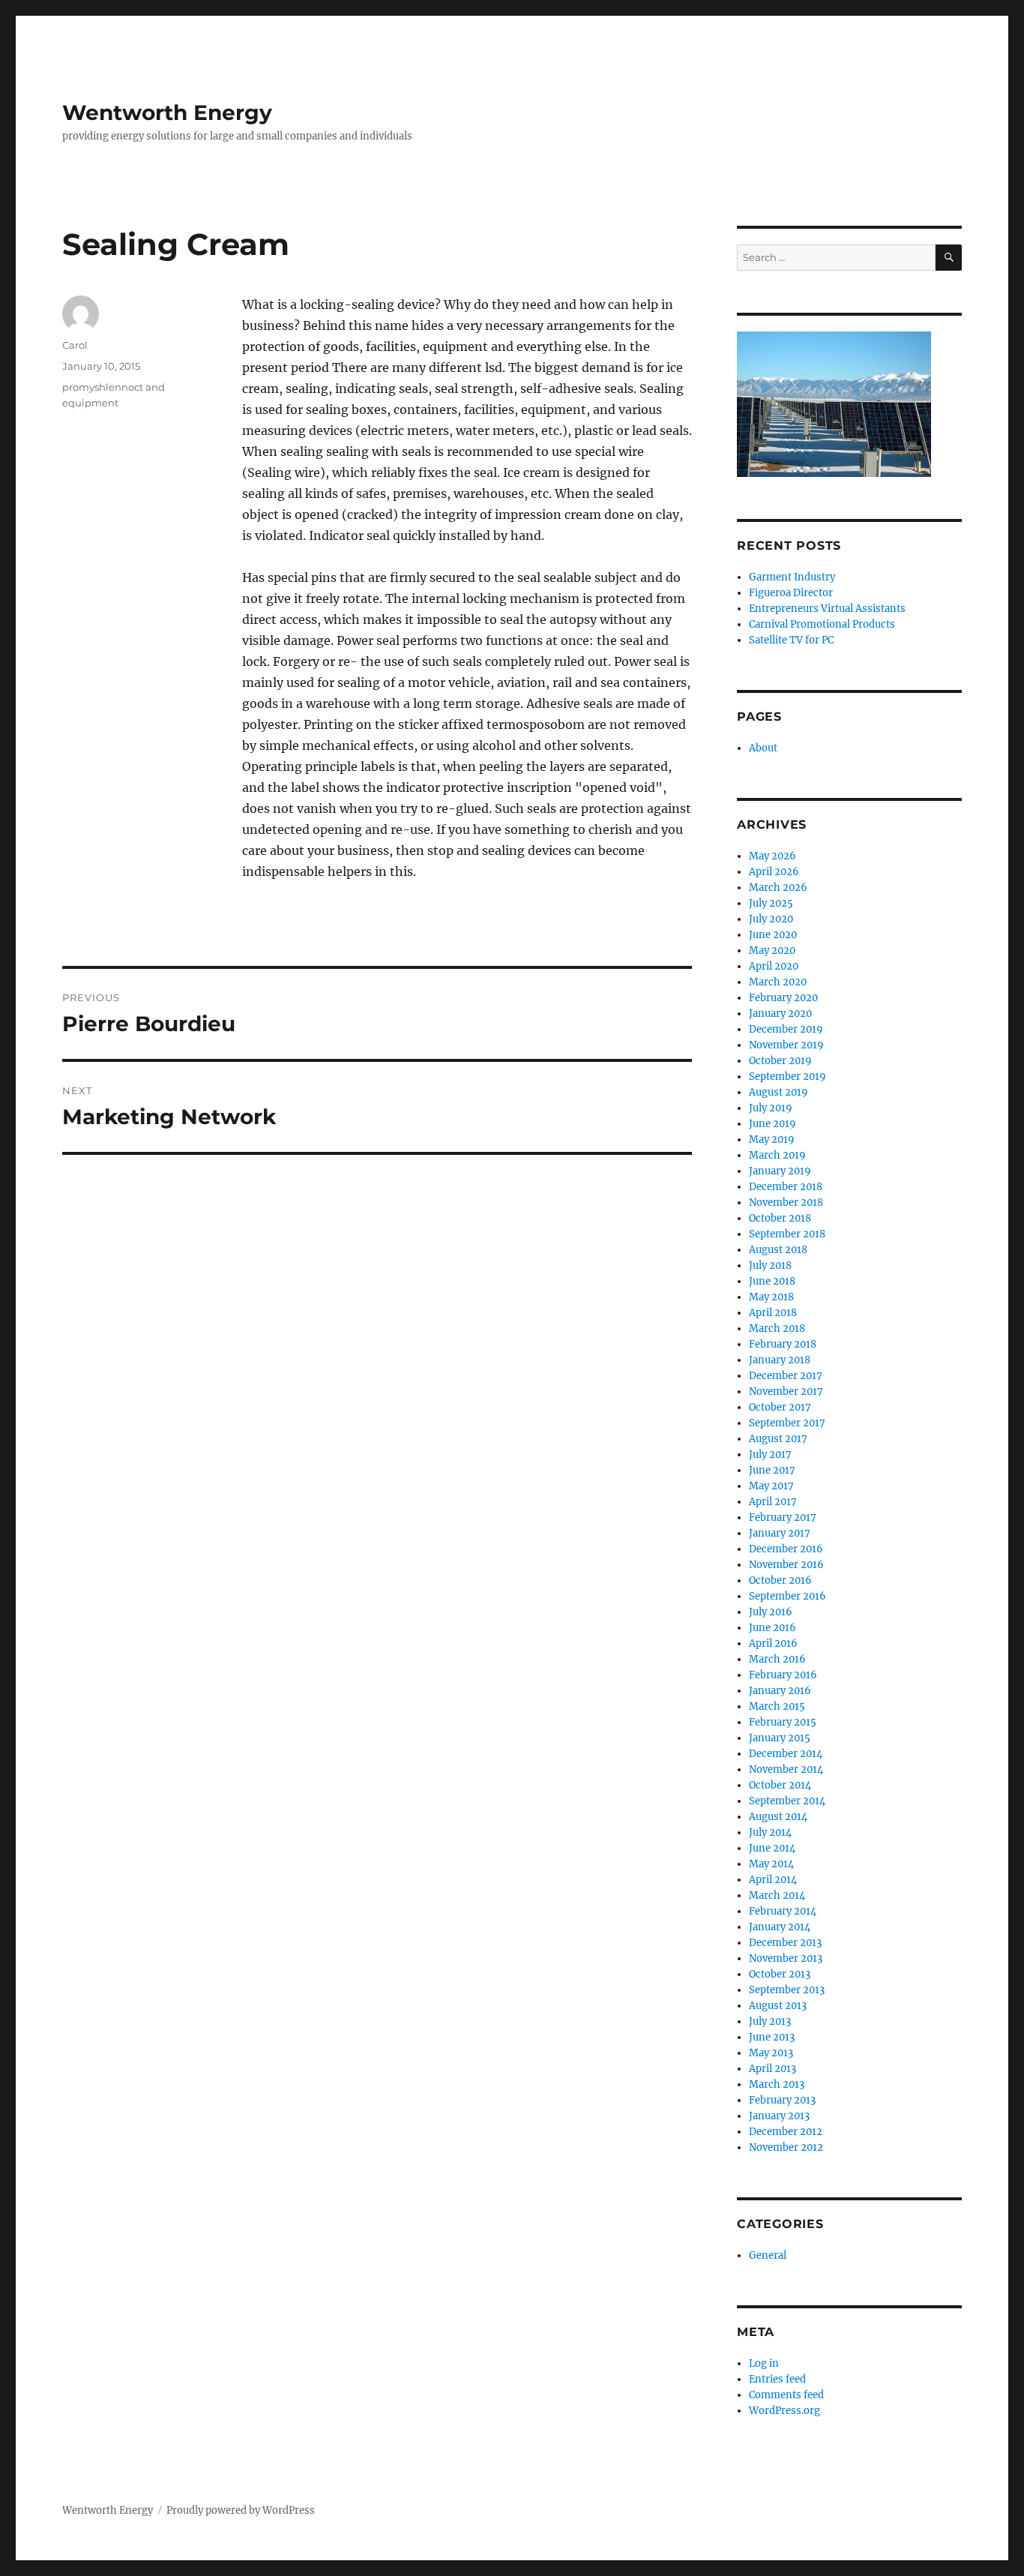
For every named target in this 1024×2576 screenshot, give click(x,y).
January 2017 (780, 1533)
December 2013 (785, 1943)
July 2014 (770, 1832)
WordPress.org (784, 2411)
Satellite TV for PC (791, 640)
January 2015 (780, 1738)
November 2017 (786, 1391)
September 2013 (787, 1990)
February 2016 (783, 1675)
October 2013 (780, 1974)
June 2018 (772, 1281)
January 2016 (780, 1691)
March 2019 (777, 1155)
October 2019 (780, 1061)
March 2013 (777, 2084)
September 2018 (787, 1234)
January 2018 (780, 1360)
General (768, 2255)
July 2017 (770, 1454)
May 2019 (772, 1140)
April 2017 (773, 1502)
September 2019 (787, 1077)
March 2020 (778, 982)
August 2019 (778, 1092)
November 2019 (786, 1045)
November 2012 (786, 2147)
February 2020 (783, 998)
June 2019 (772, 1124)
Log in (764, 2363)
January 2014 (780, 1927)
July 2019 (771, 1108)
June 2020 (773, 935)
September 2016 (787, 1596)
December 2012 (786, 2132)
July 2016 (771, 1612)
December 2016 (786, 1549)
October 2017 (780, 1407)
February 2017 (783, 1517)
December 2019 (786, 1029)
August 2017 (778, 1439)
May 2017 (771, 1486)
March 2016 (777, 1659)
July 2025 (771, 903)
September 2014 (787, 1801)
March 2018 (777, 1328)
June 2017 (772, 1470)
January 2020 (780, 1014)
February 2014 (783, 1911)
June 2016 (772, 1628)
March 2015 (777, 1706)
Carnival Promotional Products (822, 624)
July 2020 (771, 919)
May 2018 (771, 1297)
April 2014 (773, 1880)
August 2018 (778, 1250)
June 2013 (772, 2037)
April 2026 (774, 872)
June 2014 (772, 1848)
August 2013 (778, 2006)
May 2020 (772, 951)
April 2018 (773, 1313)
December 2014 (786, 1754)
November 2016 (786, 1565)
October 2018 (780, 1218)
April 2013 (772, 2069)
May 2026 (772, 856)
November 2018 (786, 1203)
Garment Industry (792, 577)
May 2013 (771, 2053)
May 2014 (771, 1864)
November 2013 (786, 1958)
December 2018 (786, 1187)
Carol (75, 345)
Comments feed (786, 2395)
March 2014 (777, 1895)
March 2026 (778, 888)
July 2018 (770, 1266)
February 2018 (783, 1344)
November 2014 (786, 1769)
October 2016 (780, 1580)
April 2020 (774, 966)
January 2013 (779, 2116)
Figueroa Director (791, 593)
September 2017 (787, 1423)
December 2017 (786, 1376)
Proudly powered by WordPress (241, 2510)
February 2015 (783, 1722)
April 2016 (773, 1643)
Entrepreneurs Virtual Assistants (827, 609)
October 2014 (780, 1785)
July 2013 (770, 2021)
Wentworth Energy (167, 112)
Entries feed (777, 2379)
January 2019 (780, 1171)
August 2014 (778, 1817)
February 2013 (782, 2100)
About (763, 748)
